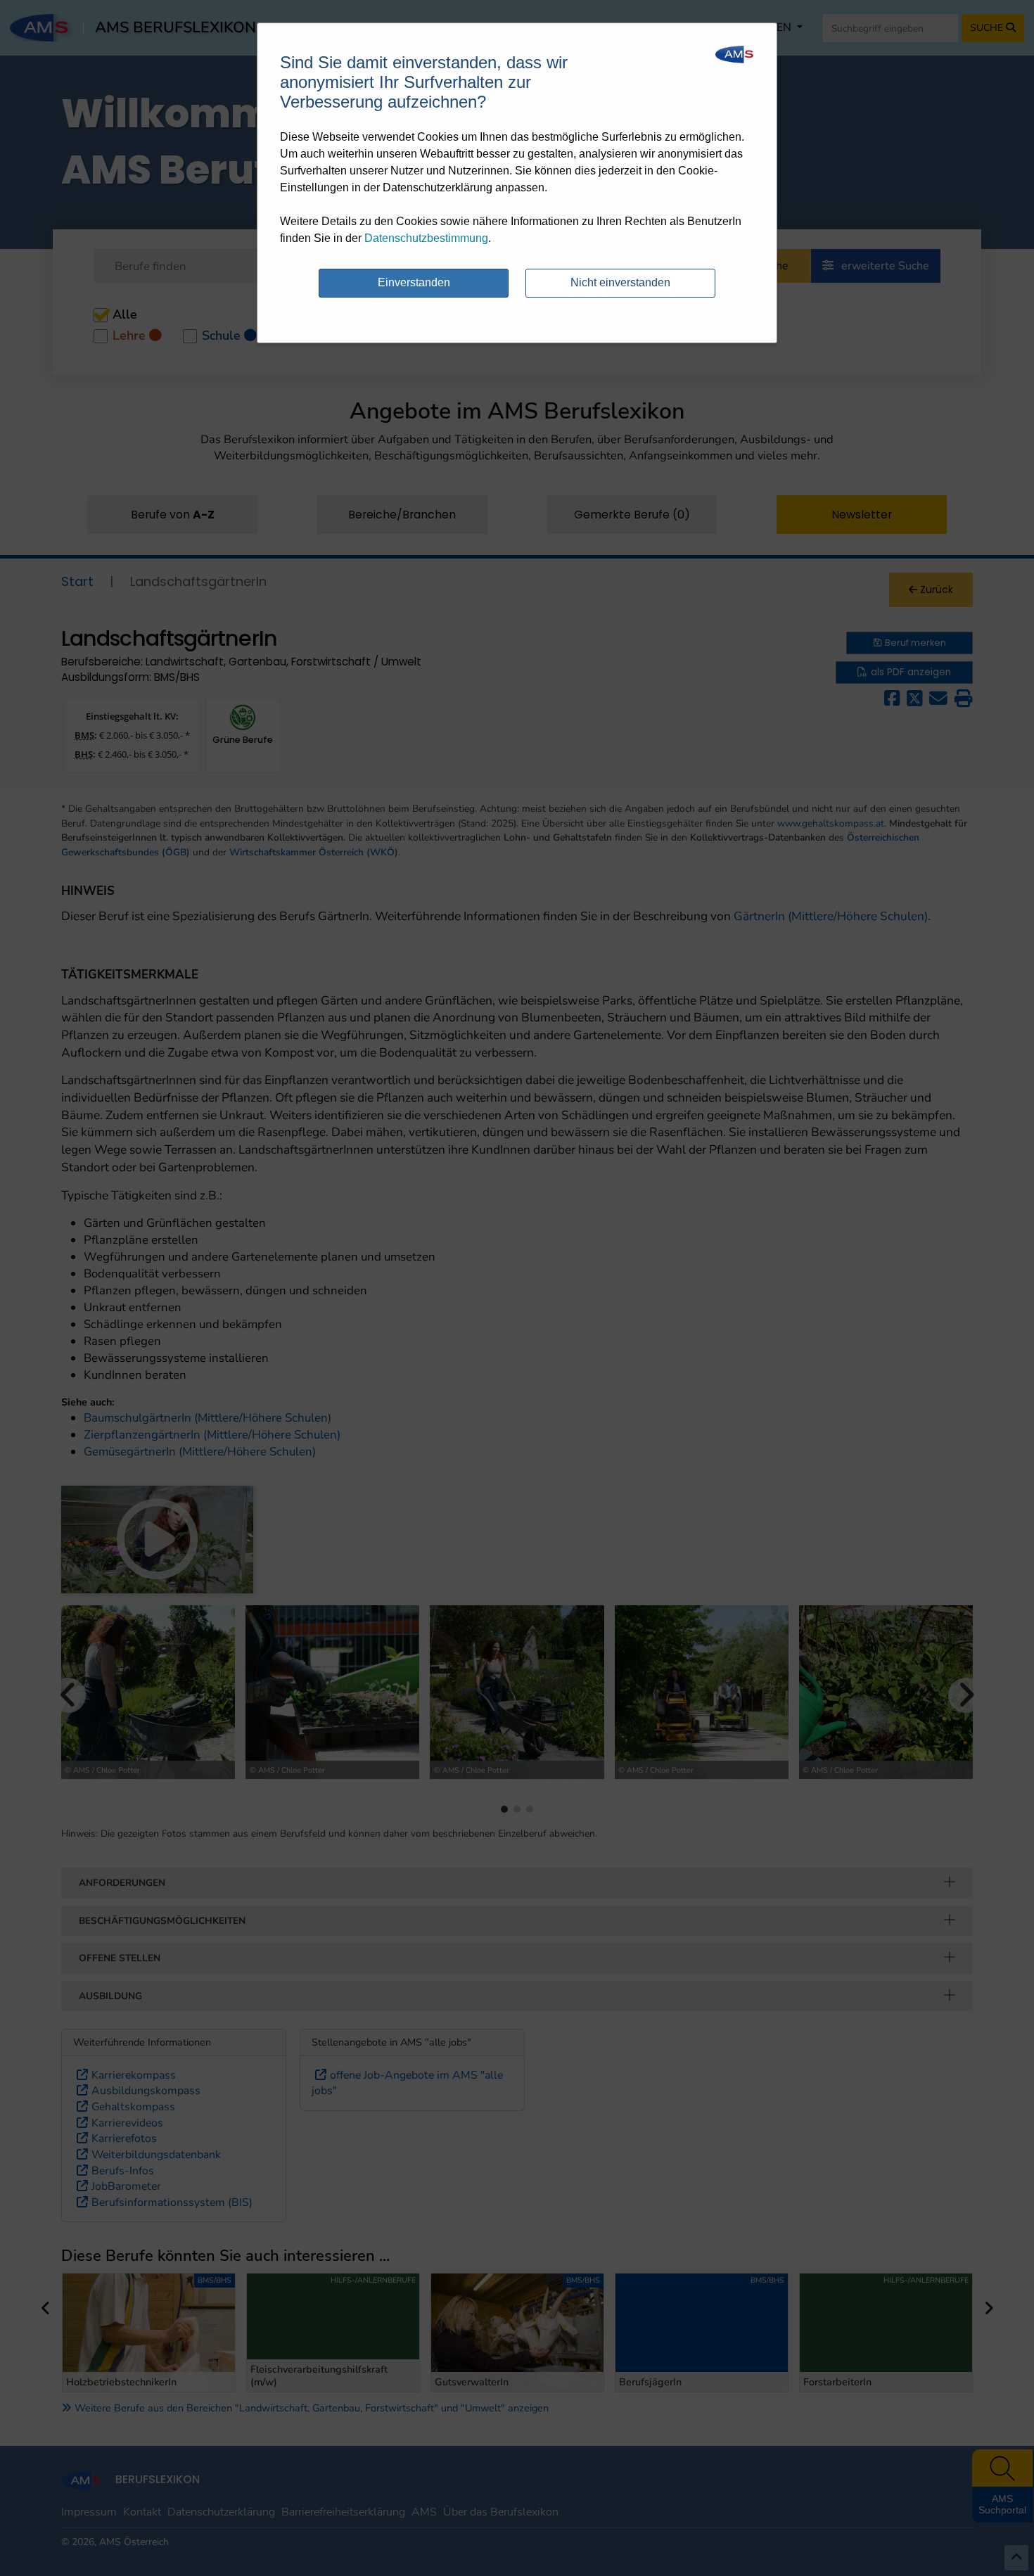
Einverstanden (414, 282)
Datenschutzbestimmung (426, 238)
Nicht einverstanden (620, 282)
